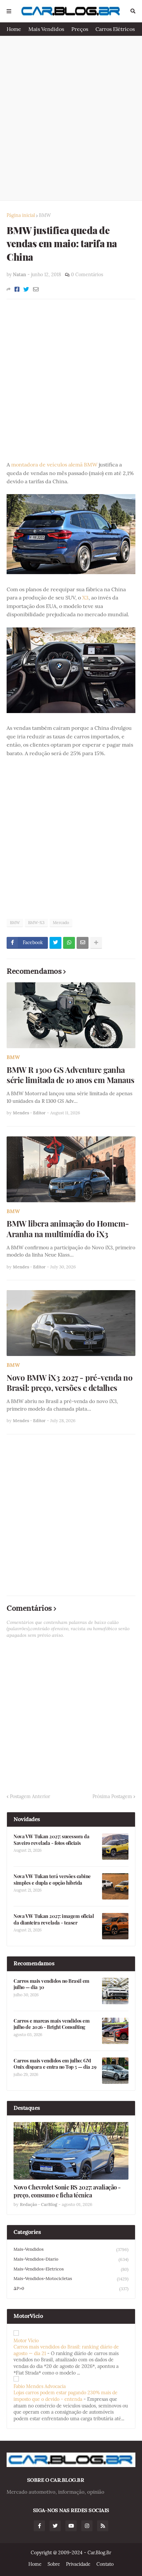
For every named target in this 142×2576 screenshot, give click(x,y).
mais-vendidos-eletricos (71, 2269)
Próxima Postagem (112, 1796)
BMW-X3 (36, 923)
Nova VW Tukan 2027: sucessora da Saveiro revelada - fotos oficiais (51, 1840)
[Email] (36, 289)
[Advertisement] (71, 118)
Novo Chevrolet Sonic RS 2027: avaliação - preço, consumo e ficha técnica (67, 2191)
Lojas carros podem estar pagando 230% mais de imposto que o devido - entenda (66, 2396)
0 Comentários (87, 275)
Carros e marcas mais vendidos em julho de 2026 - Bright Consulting (52, 2024)
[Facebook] (17, 289)
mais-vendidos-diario (71, 2259)
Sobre (54, 2564)
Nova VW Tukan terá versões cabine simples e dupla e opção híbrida (52, 1880)
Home (14, 29)
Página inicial (21, 215)
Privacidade (78, 2564)
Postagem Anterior (30, 1796)
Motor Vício (26, 2341)
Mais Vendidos (46, 29)
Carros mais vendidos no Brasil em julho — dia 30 (52, 1984)
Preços (80, 29)
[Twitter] (26, 289)
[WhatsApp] (69, 943)
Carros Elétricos (115, 29)
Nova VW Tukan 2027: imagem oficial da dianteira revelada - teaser (54, 1919)
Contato (105, 2564)
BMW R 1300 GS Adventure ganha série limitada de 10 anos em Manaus (71, 1075)
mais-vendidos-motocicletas (71, 2279)
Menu (9, 11)
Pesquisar (133, 11)
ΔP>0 (71, 2289)
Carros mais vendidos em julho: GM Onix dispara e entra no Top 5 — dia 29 (55, 2064)
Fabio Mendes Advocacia (40, 2386)
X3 (85, 598)
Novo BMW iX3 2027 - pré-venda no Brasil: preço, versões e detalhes (70, 1383)
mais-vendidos (71, 2249)
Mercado (61, 923)
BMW (45, 215)
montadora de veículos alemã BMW (54, 465)
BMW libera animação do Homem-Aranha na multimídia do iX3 (68, 1229)
